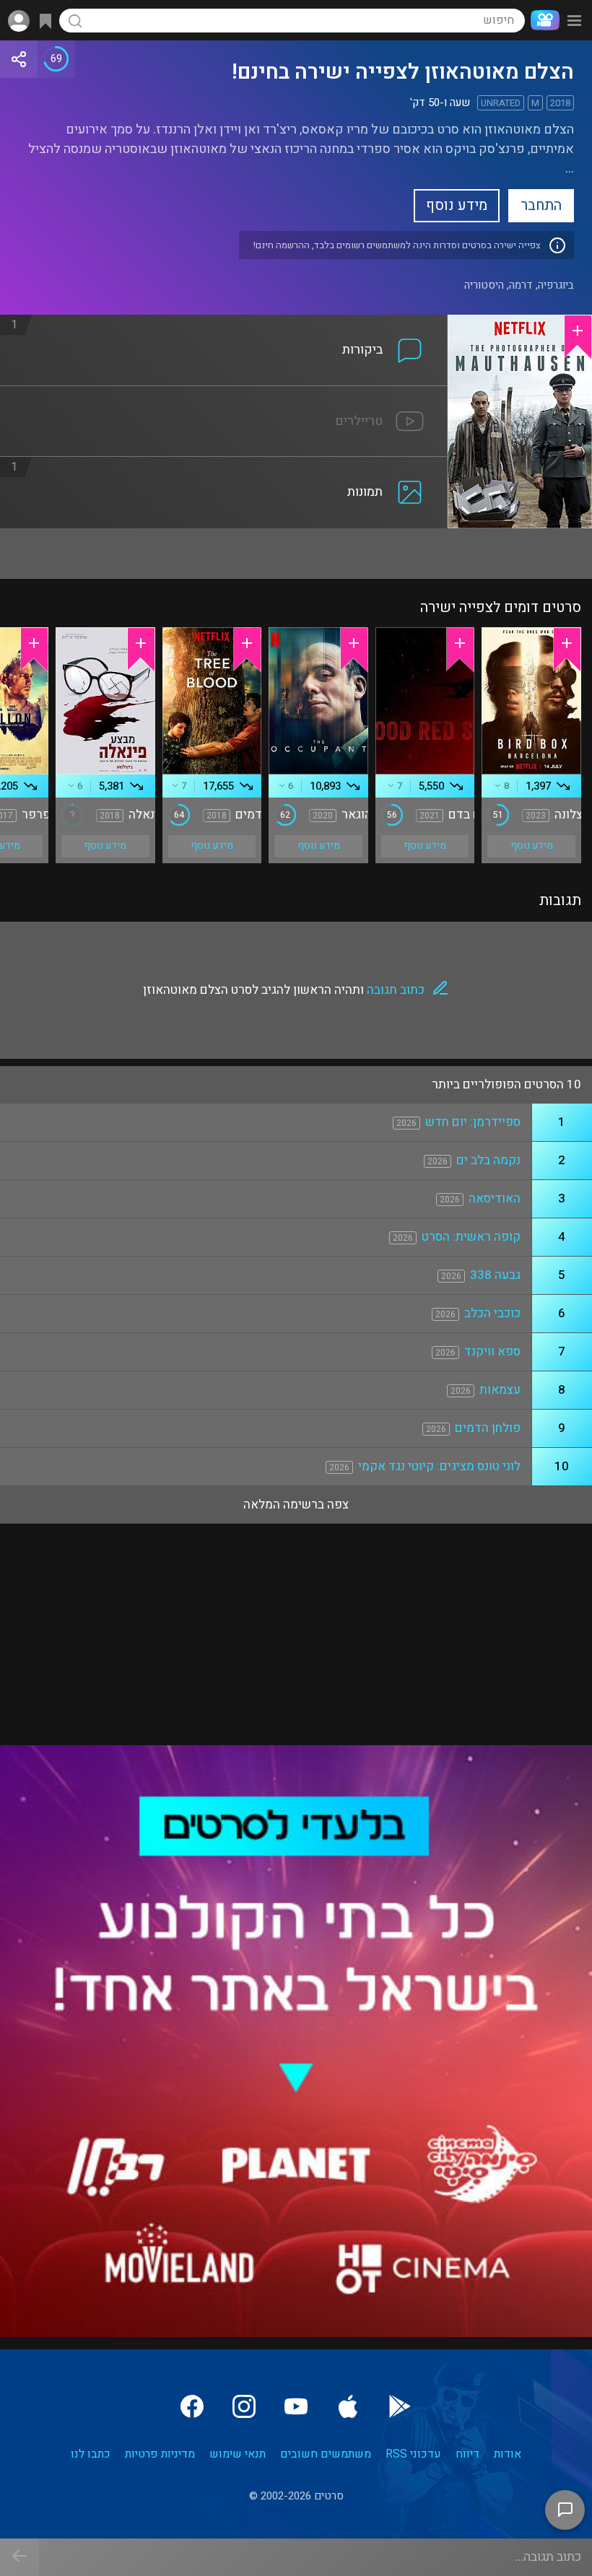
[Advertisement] (296, 554)
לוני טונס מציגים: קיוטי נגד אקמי (439, 1466)
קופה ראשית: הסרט (471, 1237)
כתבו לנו (91, 2454)
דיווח (467, 2454)
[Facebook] (192, 2406)
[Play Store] (400, 2406)
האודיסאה (495, 1199)
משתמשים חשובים (326, 2454)
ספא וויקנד (492, 1352)
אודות (508, 2454)
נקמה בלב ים (488, 1160)
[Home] (542, 20)
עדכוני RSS (413, 2454)
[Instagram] (244, 2406)
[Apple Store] (348, 2406)
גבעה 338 (495, 1275)
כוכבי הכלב (492, 1313)
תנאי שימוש (238, 2454)
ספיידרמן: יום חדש (473, 1122)
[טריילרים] (224, 395)
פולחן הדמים (488, 1428)
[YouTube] (296, 2406)
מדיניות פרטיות (160, 2454)
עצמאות (500, 1390)
